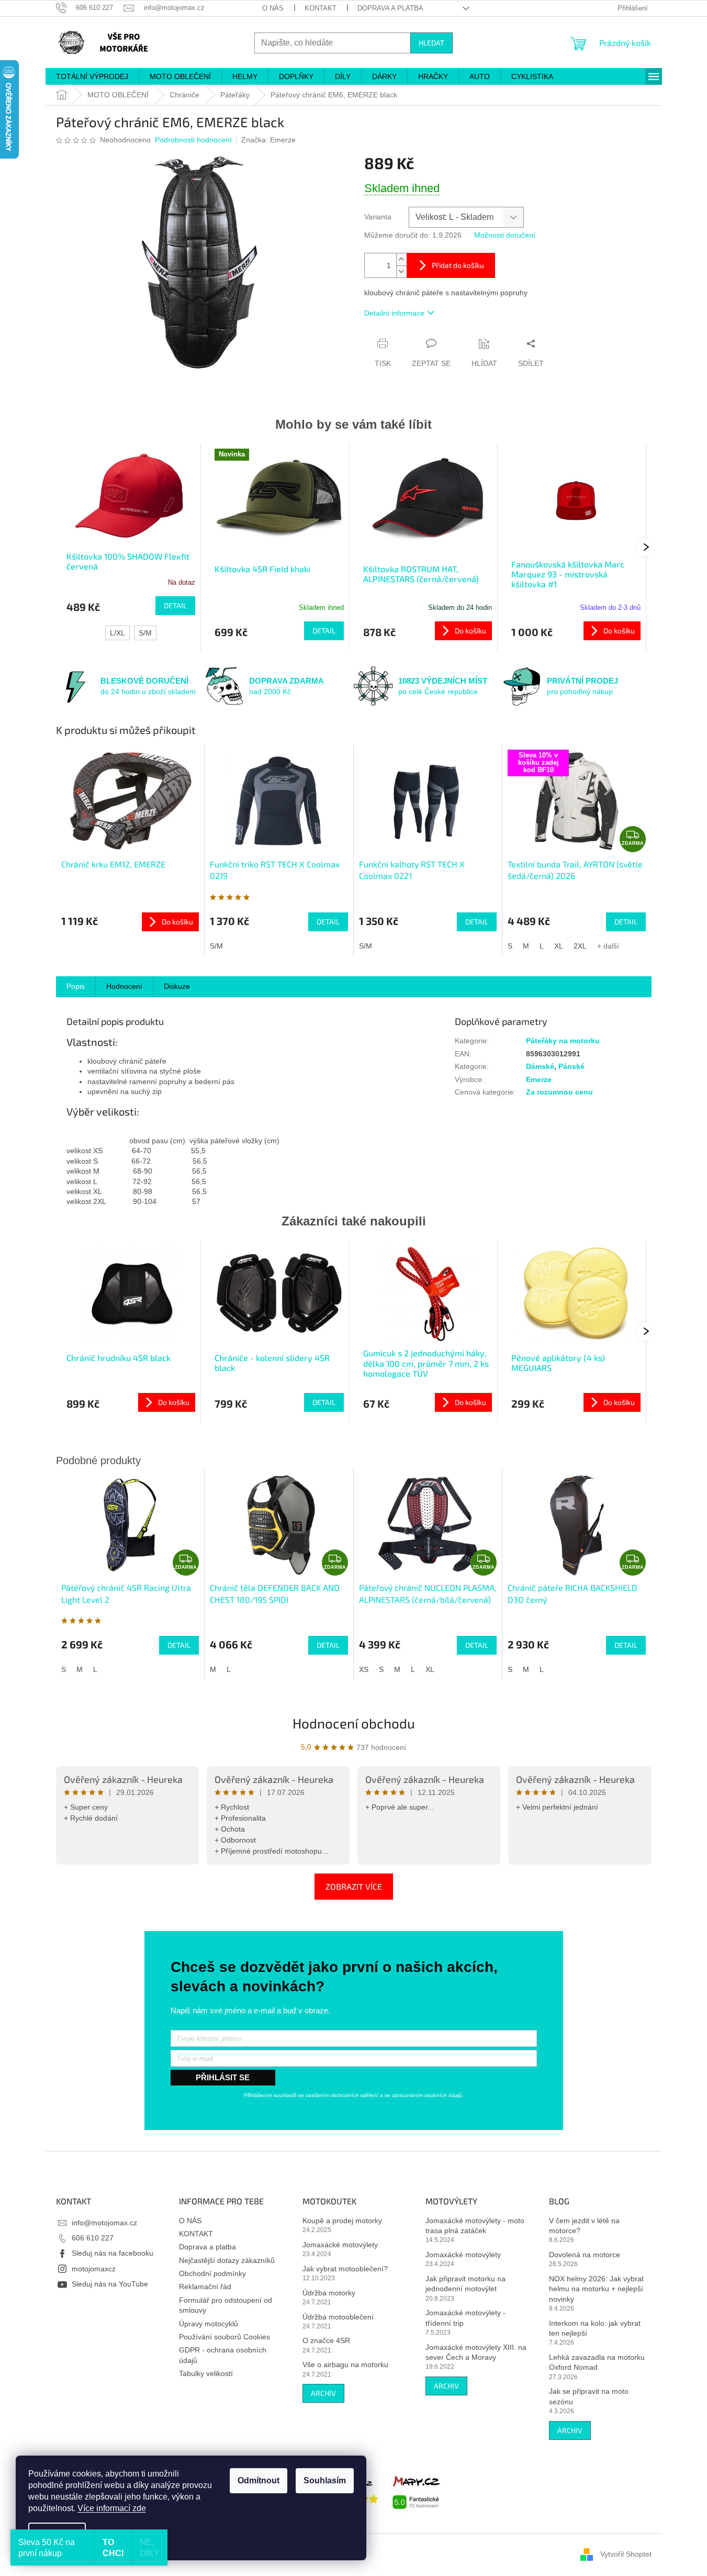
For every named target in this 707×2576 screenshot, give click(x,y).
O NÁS (273, 8)
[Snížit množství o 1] (401, 271)
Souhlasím (325, 2480)
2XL (580, 946)
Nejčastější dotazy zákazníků (227, 2260)
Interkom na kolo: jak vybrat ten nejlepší (595, 2328)
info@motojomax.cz (104, 2223)
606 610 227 (93, 2238)
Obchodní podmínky (212, 2273)
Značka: (268, 140)
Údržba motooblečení (338, 2317)
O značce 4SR (326, 2340)
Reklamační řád (205, 2287)
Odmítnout (259, 2480)
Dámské (540, 1066)
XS (364, 1669)
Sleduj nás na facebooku (113, 2253)
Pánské (571, 1066)
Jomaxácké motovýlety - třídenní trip (465, 2318)
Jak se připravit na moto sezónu (589, 2396)
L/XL (117, 633)
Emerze (539, 1079)
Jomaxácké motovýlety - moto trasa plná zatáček (475, 2226)
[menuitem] (92, 76)
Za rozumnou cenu (559, 1092)
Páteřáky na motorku (563, 1041)
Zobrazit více (354, 1886)
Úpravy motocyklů (209, 2324)
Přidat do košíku (458, 265)
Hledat (431, 43)
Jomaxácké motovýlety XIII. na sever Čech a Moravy (476, 2352)
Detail (175, 605)
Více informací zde (112, 2508)
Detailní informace (394, 313)
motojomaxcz (94, 2269)
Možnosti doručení (505, 235)
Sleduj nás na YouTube (110, 2284)
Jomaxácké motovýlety (340, 2245)
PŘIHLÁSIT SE (223, 2077)
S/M (145, 633)
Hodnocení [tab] (124, 986)
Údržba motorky (329, 2293)
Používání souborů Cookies (225, 2337)
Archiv (323, 2393)
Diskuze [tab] (177, 986)
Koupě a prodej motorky (342, 2221)
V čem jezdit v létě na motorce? (584, 2226)
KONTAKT (321, 8)
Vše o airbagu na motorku (345, 2365)
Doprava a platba (390, 8)
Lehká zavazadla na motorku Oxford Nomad (597, 2362)
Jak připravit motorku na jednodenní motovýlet (465, 2284)
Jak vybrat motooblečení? (345, 2269)
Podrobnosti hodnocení (193, 140)
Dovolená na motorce (585, 2255)
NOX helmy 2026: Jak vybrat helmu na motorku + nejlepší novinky (596, 2289)
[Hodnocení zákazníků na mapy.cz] (417, 2491)
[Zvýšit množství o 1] (401, 259)
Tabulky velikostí (206, 2373)
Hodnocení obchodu (354, 1723)
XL (559, 946)
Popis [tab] (76, 986)
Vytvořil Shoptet (626, 2554)
